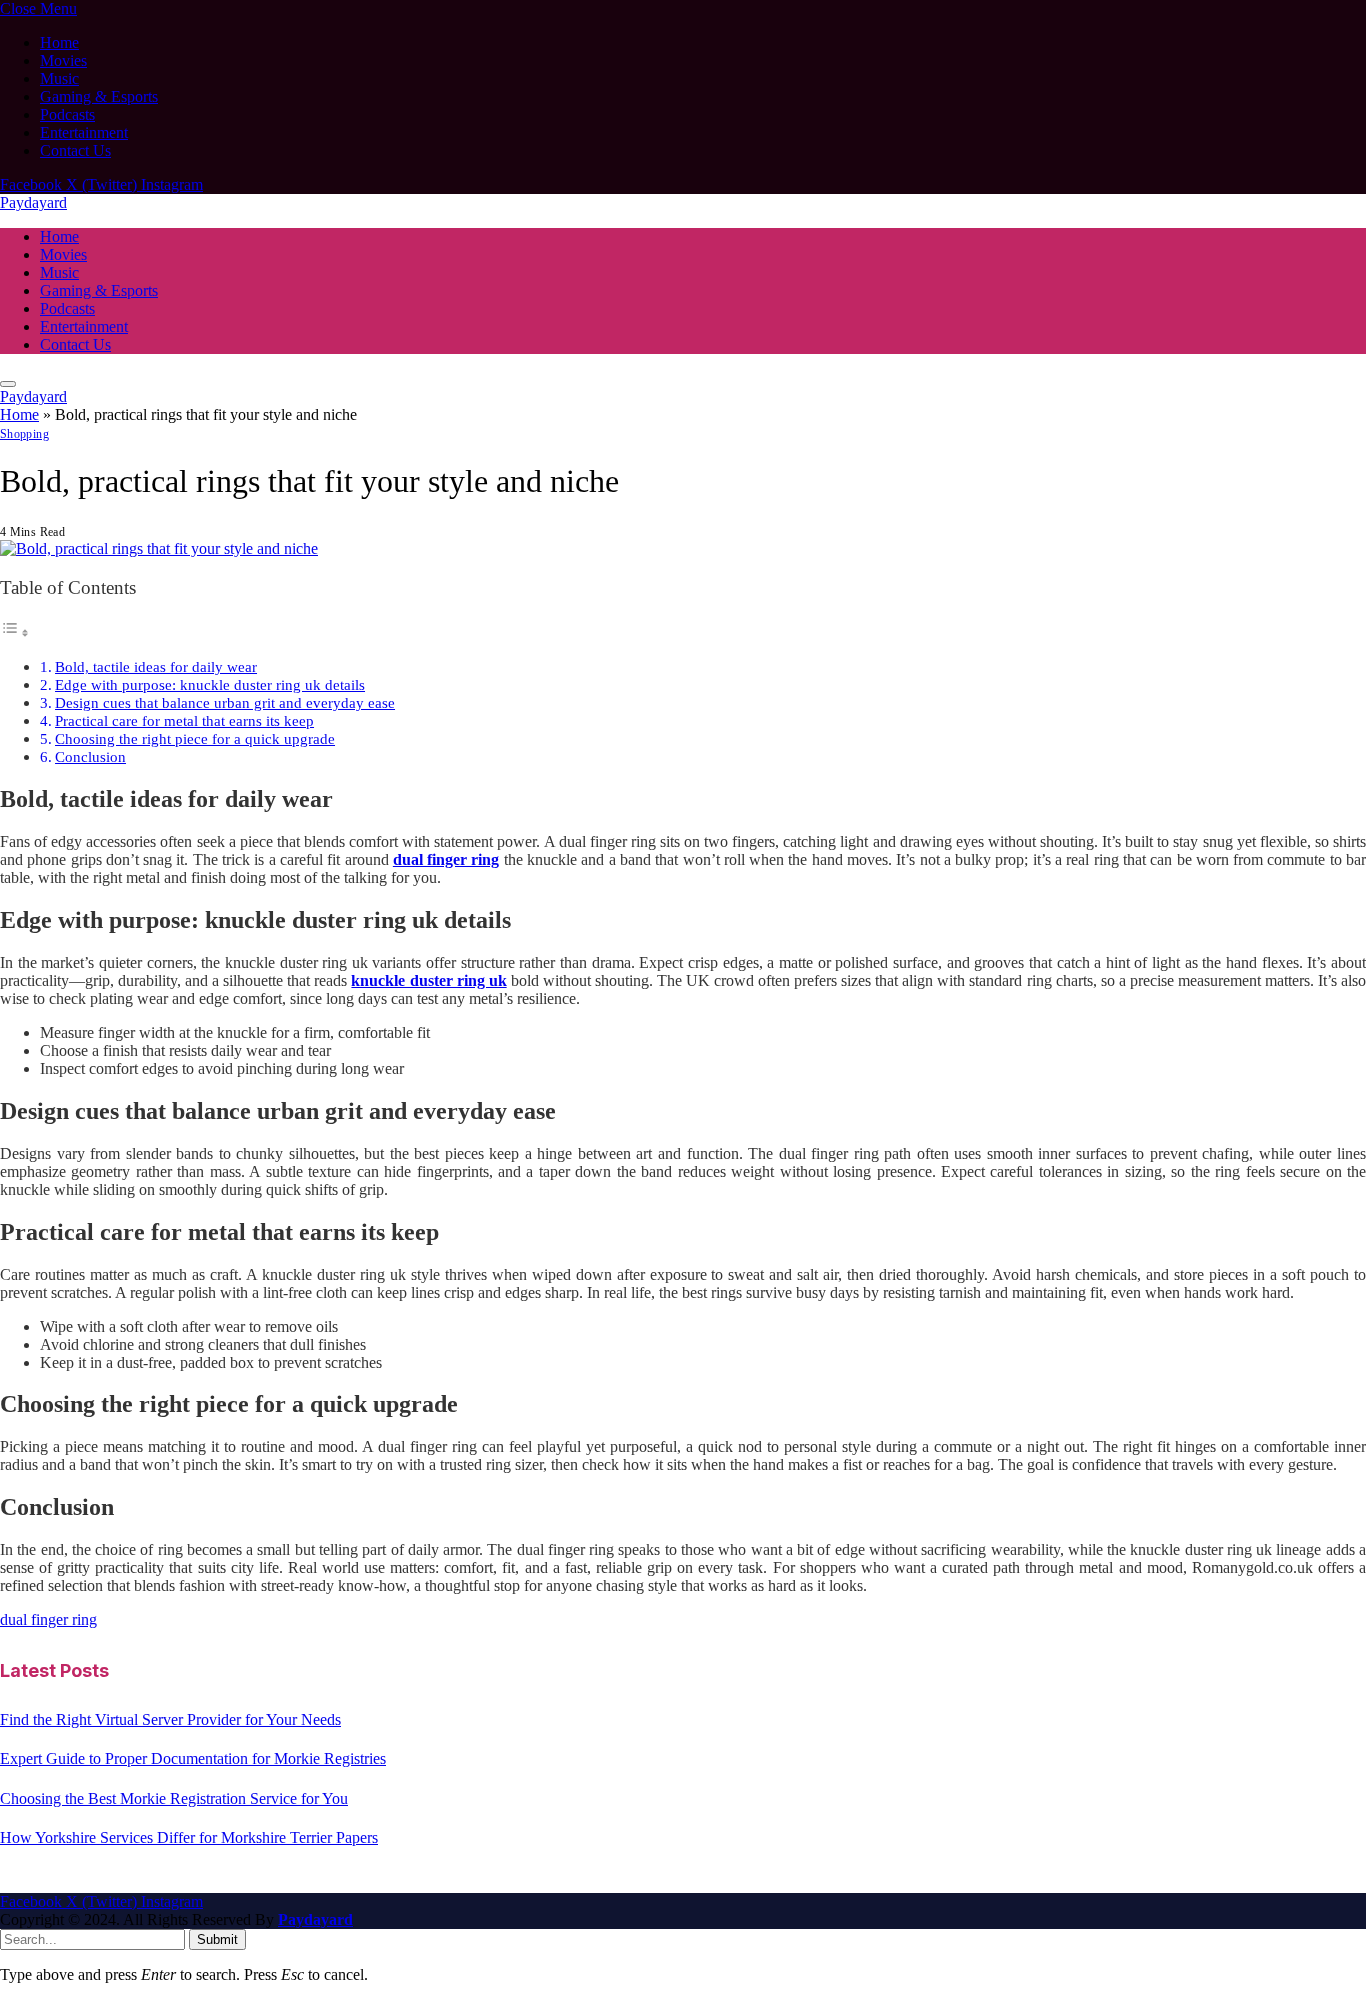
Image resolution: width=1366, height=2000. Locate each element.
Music (59, 78)
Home (59, 42)
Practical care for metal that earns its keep (184, 720)
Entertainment (84, 132)
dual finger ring (48, 1619)
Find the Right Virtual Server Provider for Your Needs (170, 1719)
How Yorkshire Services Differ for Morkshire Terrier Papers (189, 1837)
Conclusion (90, 756)
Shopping (24, 434)
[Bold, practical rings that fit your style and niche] (159, 548)
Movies (63, 60)
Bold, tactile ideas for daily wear (156, 666)
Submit (217, 1939)
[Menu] (8, 384)
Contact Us (75, 150)
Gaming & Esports (99, 96)
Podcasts (67, 114)
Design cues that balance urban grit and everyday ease (225, 702)
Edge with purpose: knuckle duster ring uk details (210, 684)
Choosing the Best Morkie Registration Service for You (174, 1798)
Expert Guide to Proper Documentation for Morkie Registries (193, 1758)
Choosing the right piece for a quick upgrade (195, 738)
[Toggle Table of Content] (15, 632)
